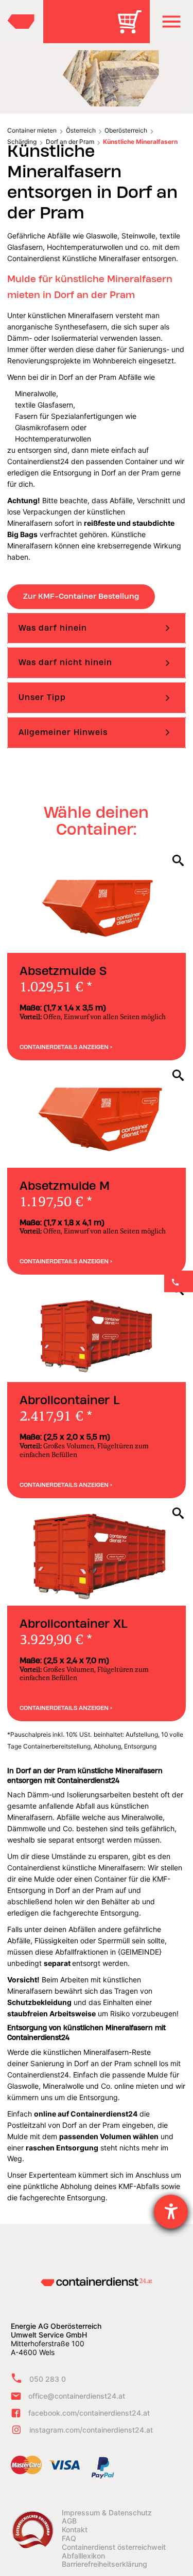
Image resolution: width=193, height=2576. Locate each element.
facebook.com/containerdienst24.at (89, 2413)
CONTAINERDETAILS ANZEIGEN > (66, 1047)
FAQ (69, 2538)
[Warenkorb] (133, 29)
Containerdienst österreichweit (114, 2547)
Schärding (22, 142)
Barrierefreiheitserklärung (104, 2564)
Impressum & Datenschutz (107, 2513)
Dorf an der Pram (70, 142)
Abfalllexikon (83, 2556)
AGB (69, 2521)
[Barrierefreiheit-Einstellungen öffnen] (171, 2212)
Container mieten (32, 130)
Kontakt (75, 2530)
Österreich (81, 130)
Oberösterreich (126, 130)
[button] (171, 22)
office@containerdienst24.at (77, 2396)
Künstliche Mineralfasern (140, 142)
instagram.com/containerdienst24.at (91, 2430)
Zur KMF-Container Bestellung (81, 596)
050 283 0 (48, 2379)
